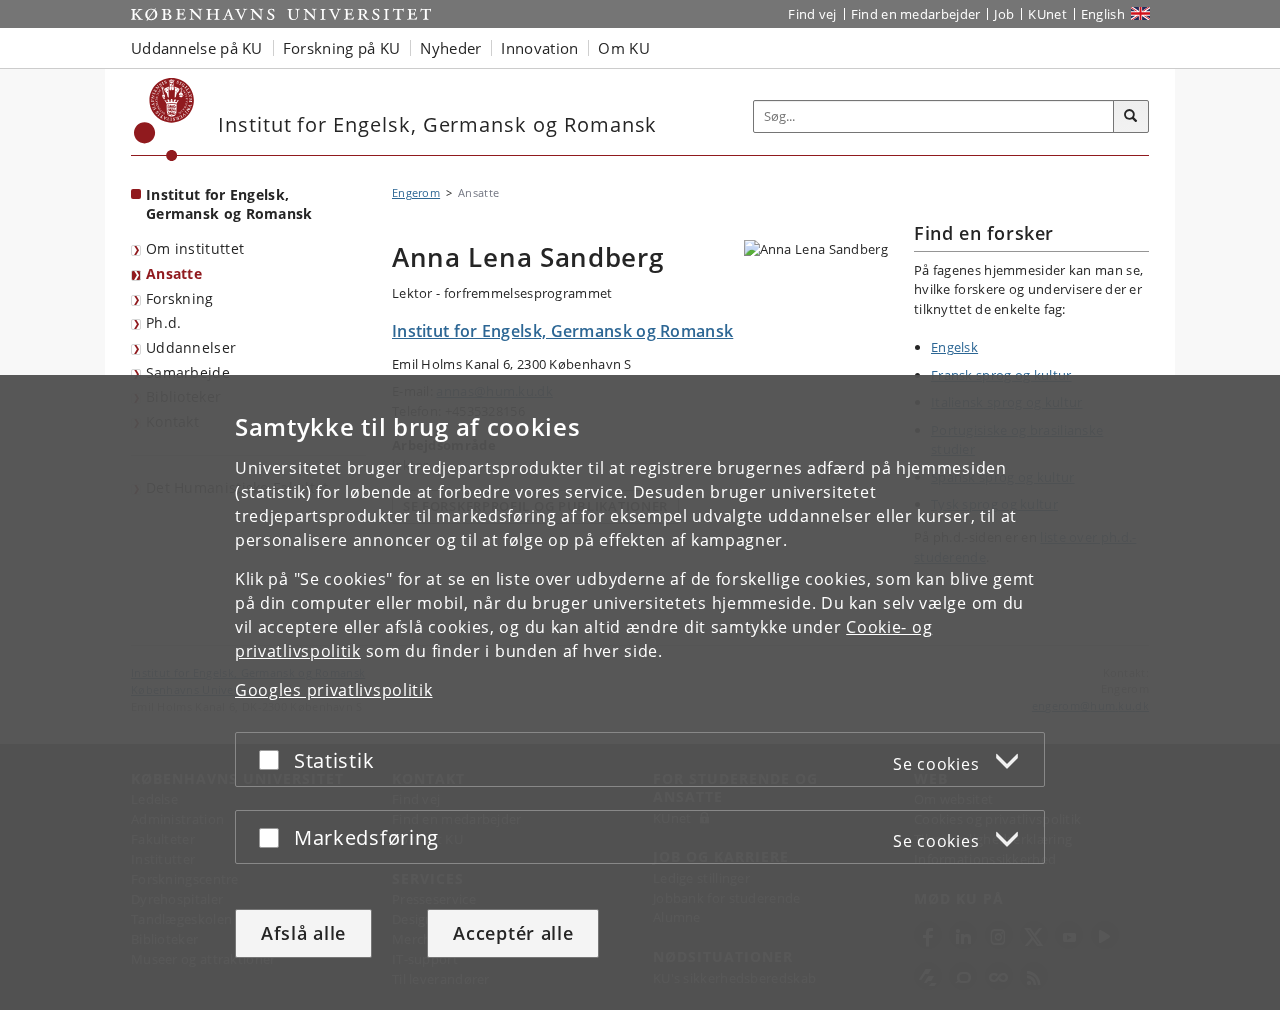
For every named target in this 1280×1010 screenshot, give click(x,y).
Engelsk (954, 347)
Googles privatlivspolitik (334, 690)
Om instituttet (195, 248)
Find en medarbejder (916, 14)
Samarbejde (188, 372)
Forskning (180, 298)
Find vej (812, 14)
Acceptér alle (513, 933)
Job (1004, 14)
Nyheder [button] (450, 48)
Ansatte (174, 273)
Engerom (416, 192)
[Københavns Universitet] (164, 119)
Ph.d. (164, 322)
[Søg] (1131, 117)
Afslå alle (303, 933)
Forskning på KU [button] (342, 48)
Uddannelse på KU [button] (197, 48)
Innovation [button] (539, 48)
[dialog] (640, 692)
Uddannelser (191, 347)
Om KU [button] (624, 48)
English (1103, 14)
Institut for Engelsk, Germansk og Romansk (229, 204)
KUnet (1047, 14)
